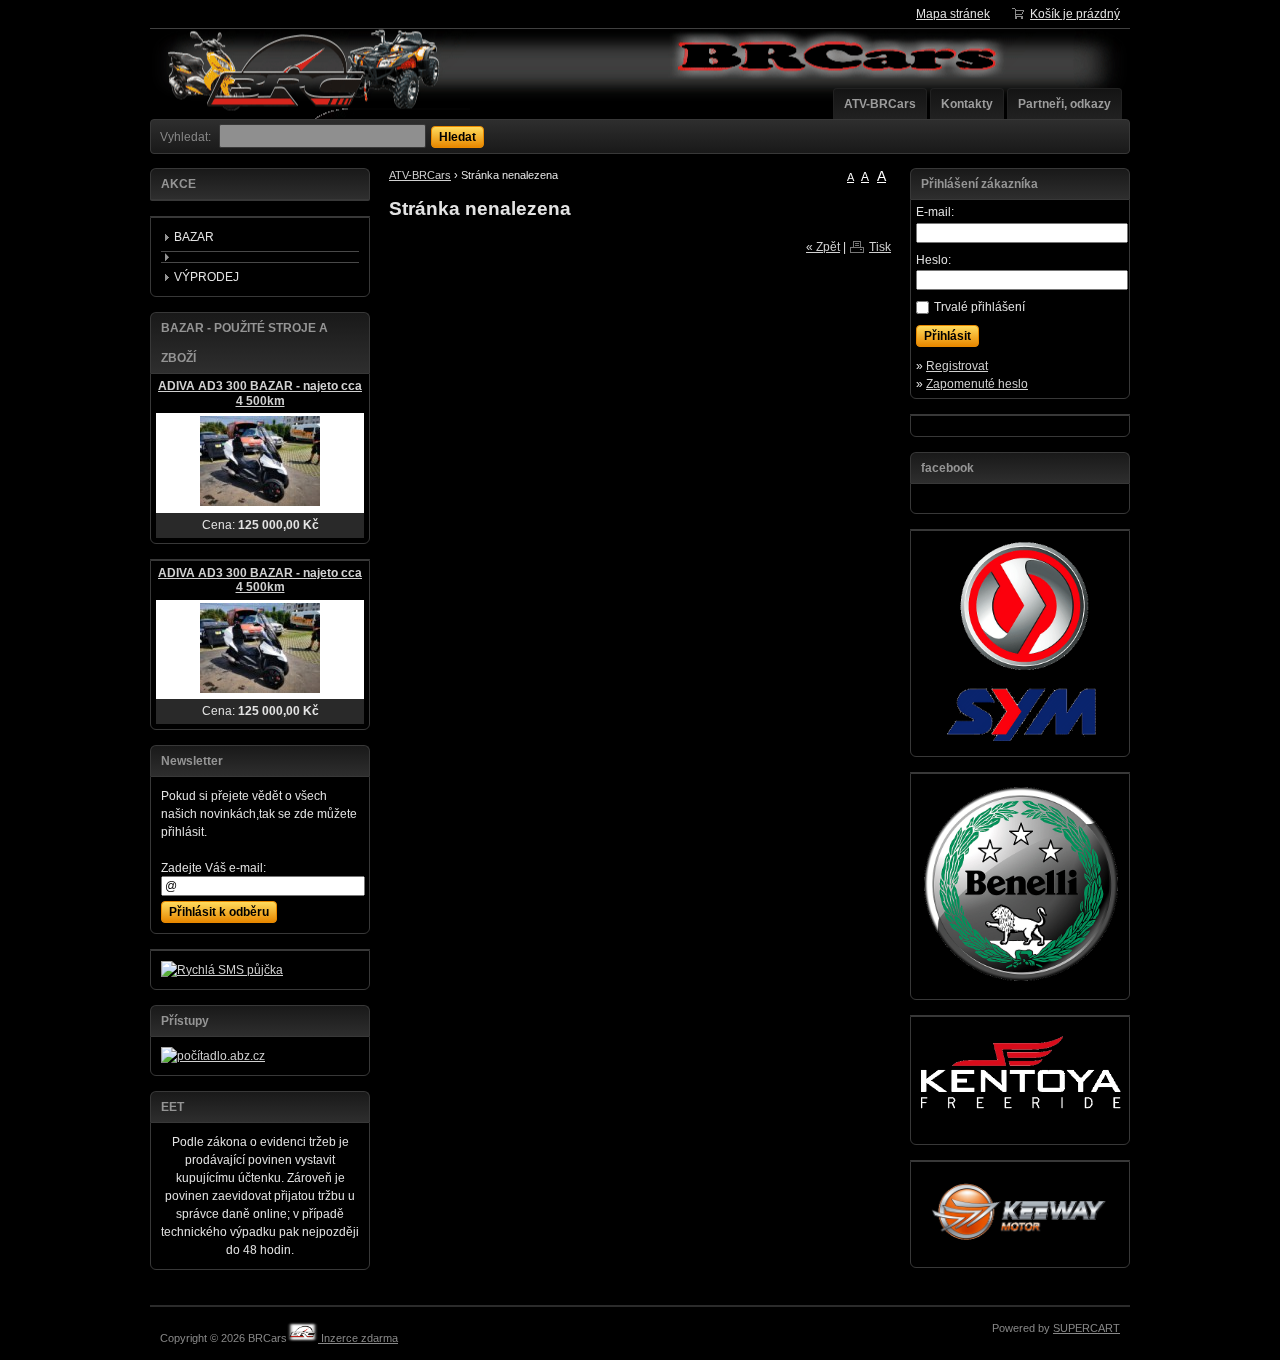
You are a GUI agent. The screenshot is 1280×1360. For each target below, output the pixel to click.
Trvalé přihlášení (979, 307)
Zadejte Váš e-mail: (213, 868)
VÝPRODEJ (206, 277)
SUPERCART (1086, 1328)
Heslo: (933, 260)
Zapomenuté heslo (977, 384)
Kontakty (967, 104)
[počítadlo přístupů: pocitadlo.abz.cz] (213, 1056)
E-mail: (935, 212)
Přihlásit (947, 336)
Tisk (880, 247)
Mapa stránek (953, 14)
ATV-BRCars (880, 104)
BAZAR (194, 237)
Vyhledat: (185, 137)
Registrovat (957, 366)
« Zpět (823, 247)
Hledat (457, 137)
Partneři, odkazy (1064, 104)
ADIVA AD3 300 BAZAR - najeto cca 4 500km (260, 393)
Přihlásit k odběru (219, 912)
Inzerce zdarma (358, 1338)
